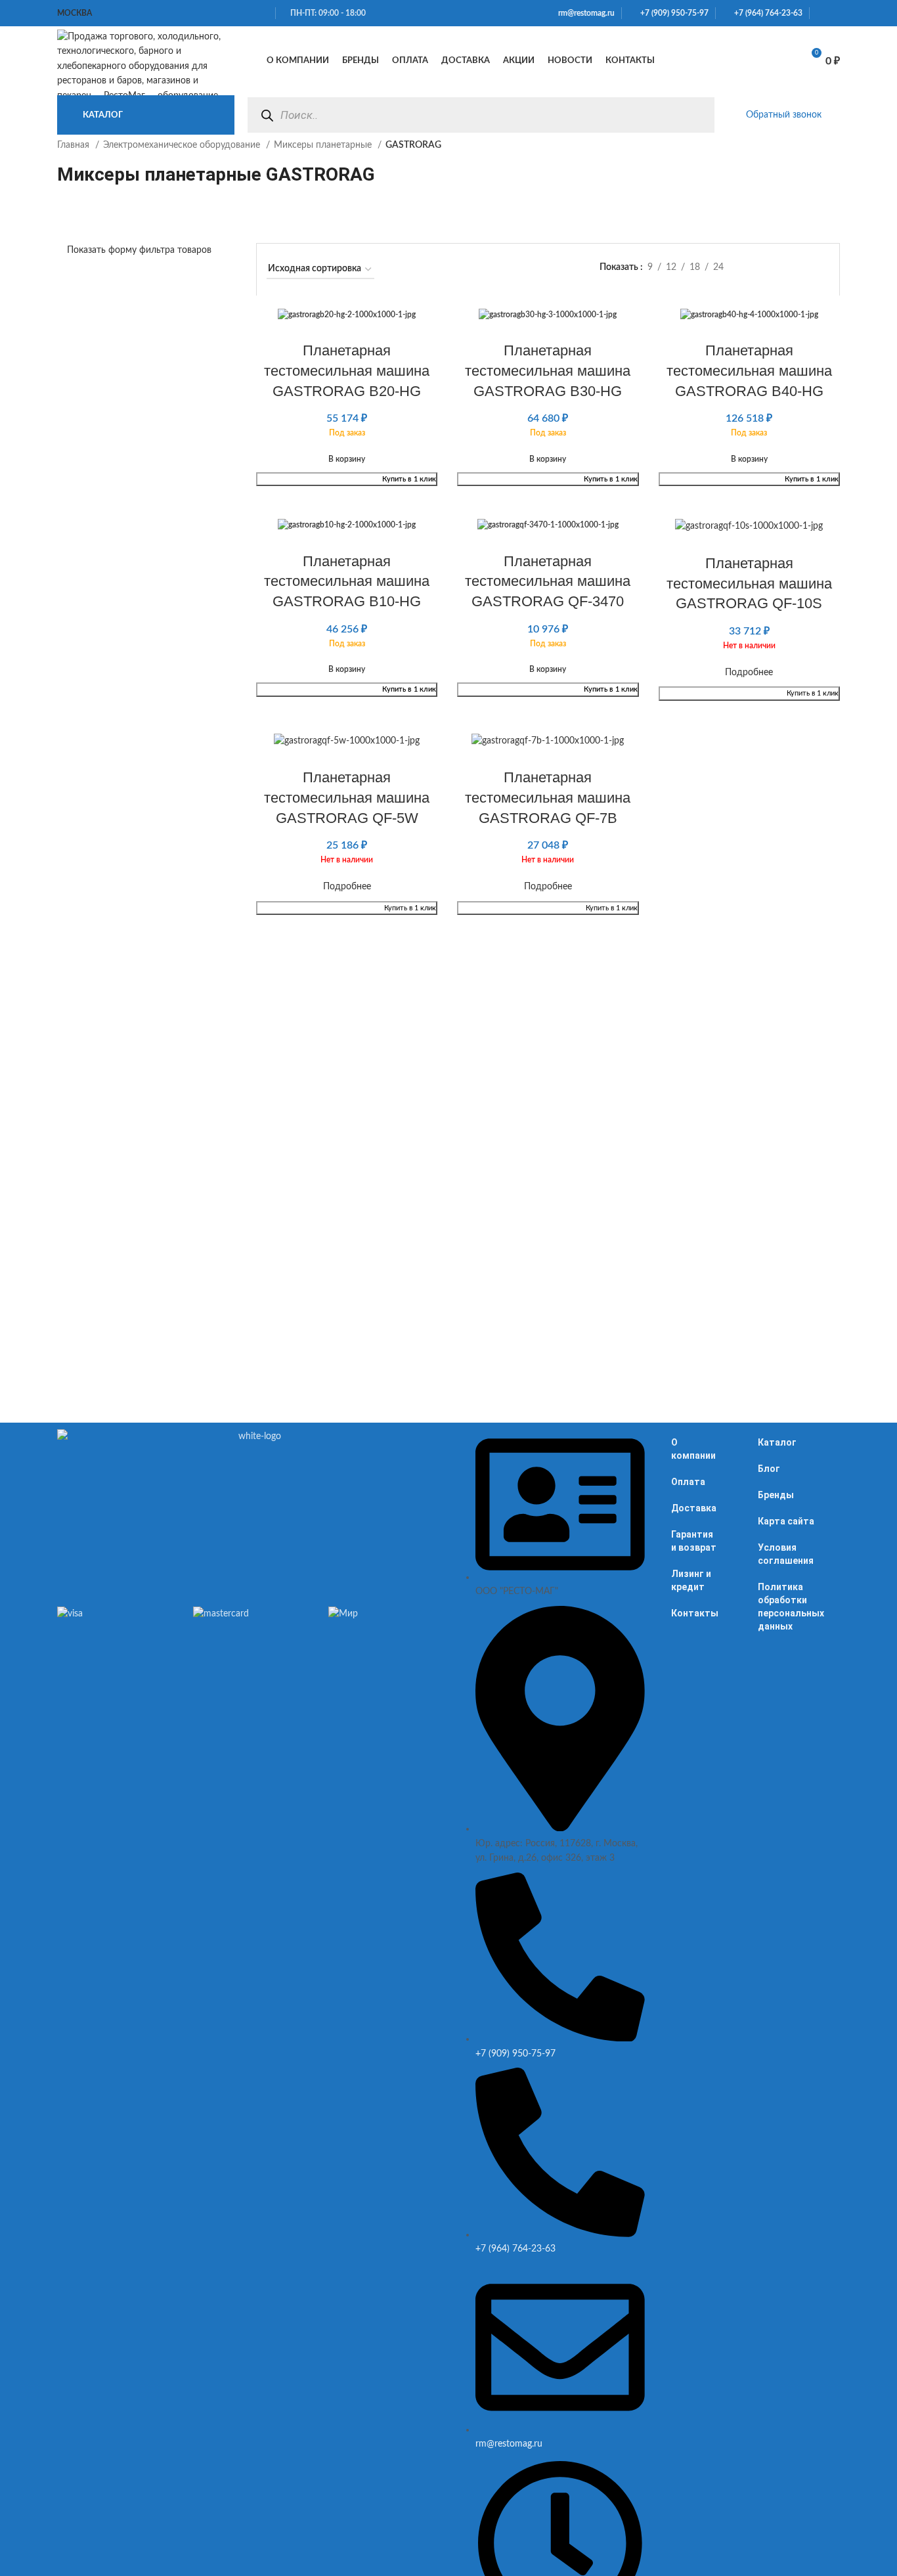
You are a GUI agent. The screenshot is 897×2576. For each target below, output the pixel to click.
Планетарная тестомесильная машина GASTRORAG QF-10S (749, 584)
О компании (693, 1449)
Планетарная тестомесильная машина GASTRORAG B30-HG (548, 371)
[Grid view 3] (802, 268)
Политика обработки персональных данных (791, 1607)
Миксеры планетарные (324, 145)
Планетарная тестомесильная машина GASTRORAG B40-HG (749, 371)
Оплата (688, 1482)
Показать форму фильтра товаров (139, 250)
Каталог (777, 1442)
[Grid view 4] (823, 268)
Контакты (695, 1613)
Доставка (694, 1508)
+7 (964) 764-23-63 (765, 13)
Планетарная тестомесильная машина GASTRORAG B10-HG (347, 582)
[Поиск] (267, 115)
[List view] (761, 268)
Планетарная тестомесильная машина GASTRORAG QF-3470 (548, 582)
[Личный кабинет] (715, 61)
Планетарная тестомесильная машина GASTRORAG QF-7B (548, 798)
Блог (769, 1469)
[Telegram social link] (836, 13)
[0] (777, 61)
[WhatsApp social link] (820, 13)
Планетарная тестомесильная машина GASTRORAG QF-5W (347, 798)
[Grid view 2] (782, 268)
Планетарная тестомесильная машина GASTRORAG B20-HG (347, 371)
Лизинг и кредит (691, 1580)
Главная (75, 145)
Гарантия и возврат (694, 1541)
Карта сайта (786, 1521)
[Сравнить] (744, 61)
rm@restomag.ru (584, 13)
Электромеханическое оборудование (183, 145)
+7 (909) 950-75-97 (671, 13)
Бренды (776, 1495)
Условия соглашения (786, 1554)
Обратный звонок (784, 115)
